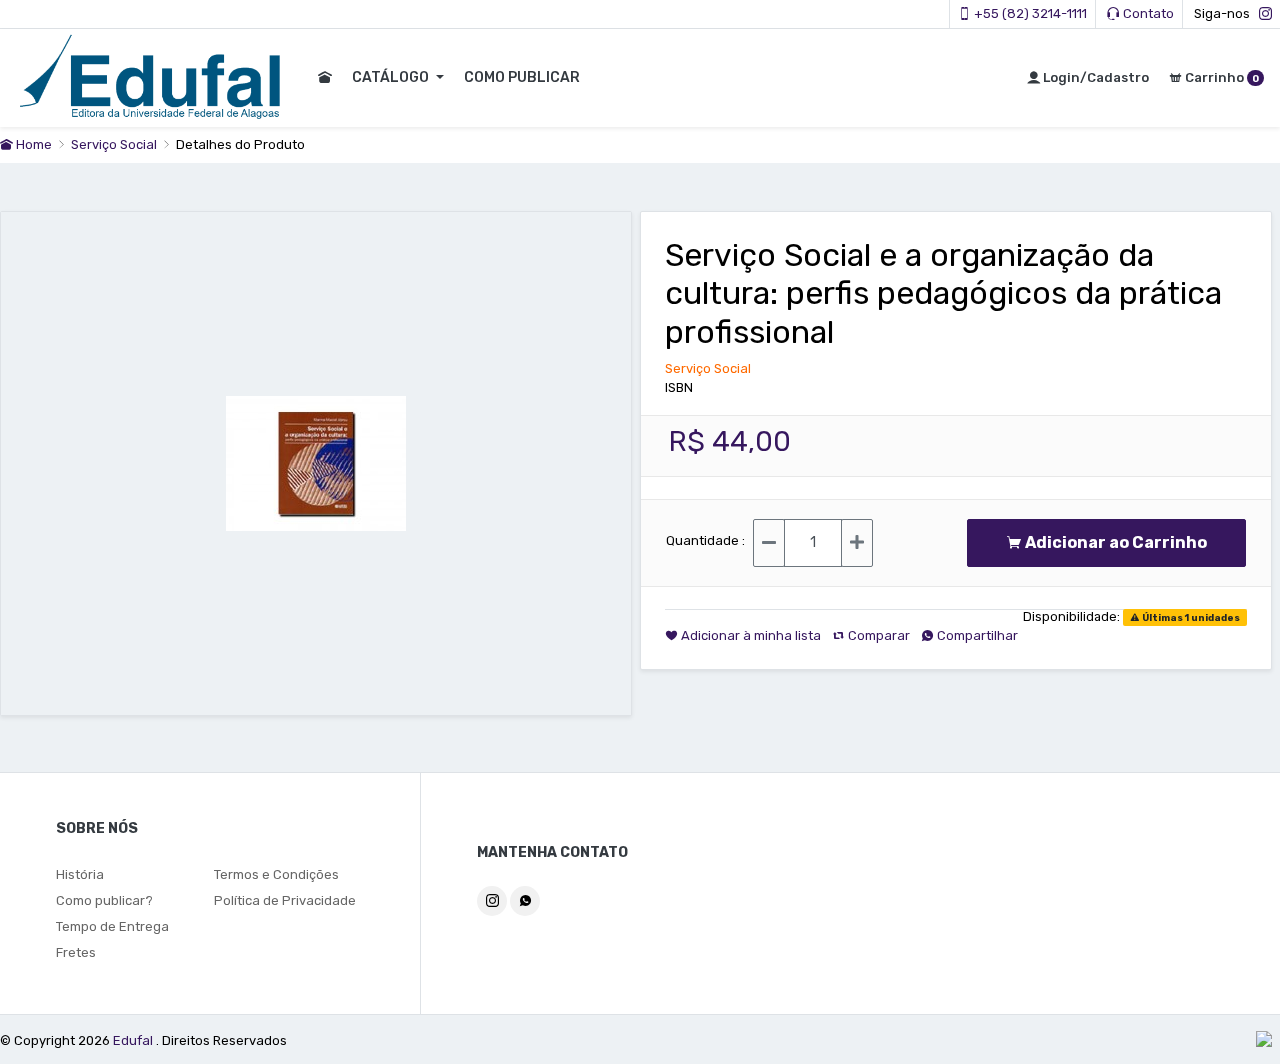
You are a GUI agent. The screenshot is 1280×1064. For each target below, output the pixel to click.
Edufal (134, 1040)
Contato (1147, 13)
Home (32, 144)
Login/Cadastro (1094, 77)
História (80, 874)
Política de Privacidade (285, 900)
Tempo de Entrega (112, 926)
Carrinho (1220, 77)
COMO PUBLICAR (522, 77)
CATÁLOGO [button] (392, 77)
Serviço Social (115, 144)
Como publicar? (104, 900)
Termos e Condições (276, 874)
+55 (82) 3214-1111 (1029, 13)
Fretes (76, 952)
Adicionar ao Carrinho (1120, 542)
